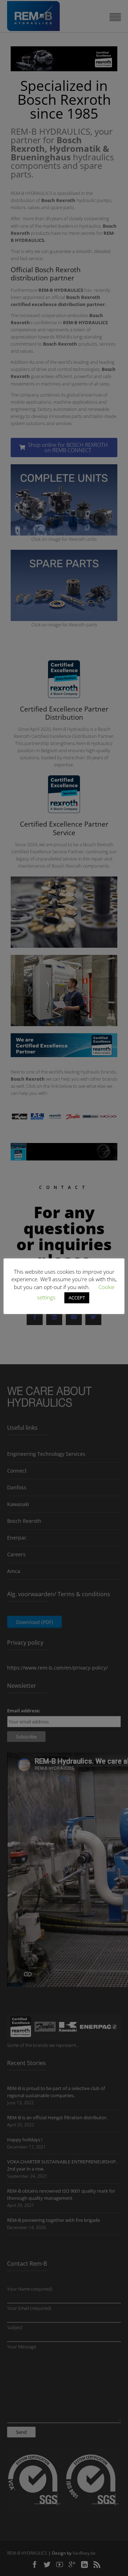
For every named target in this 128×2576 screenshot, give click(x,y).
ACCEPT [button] (77, 1298)
